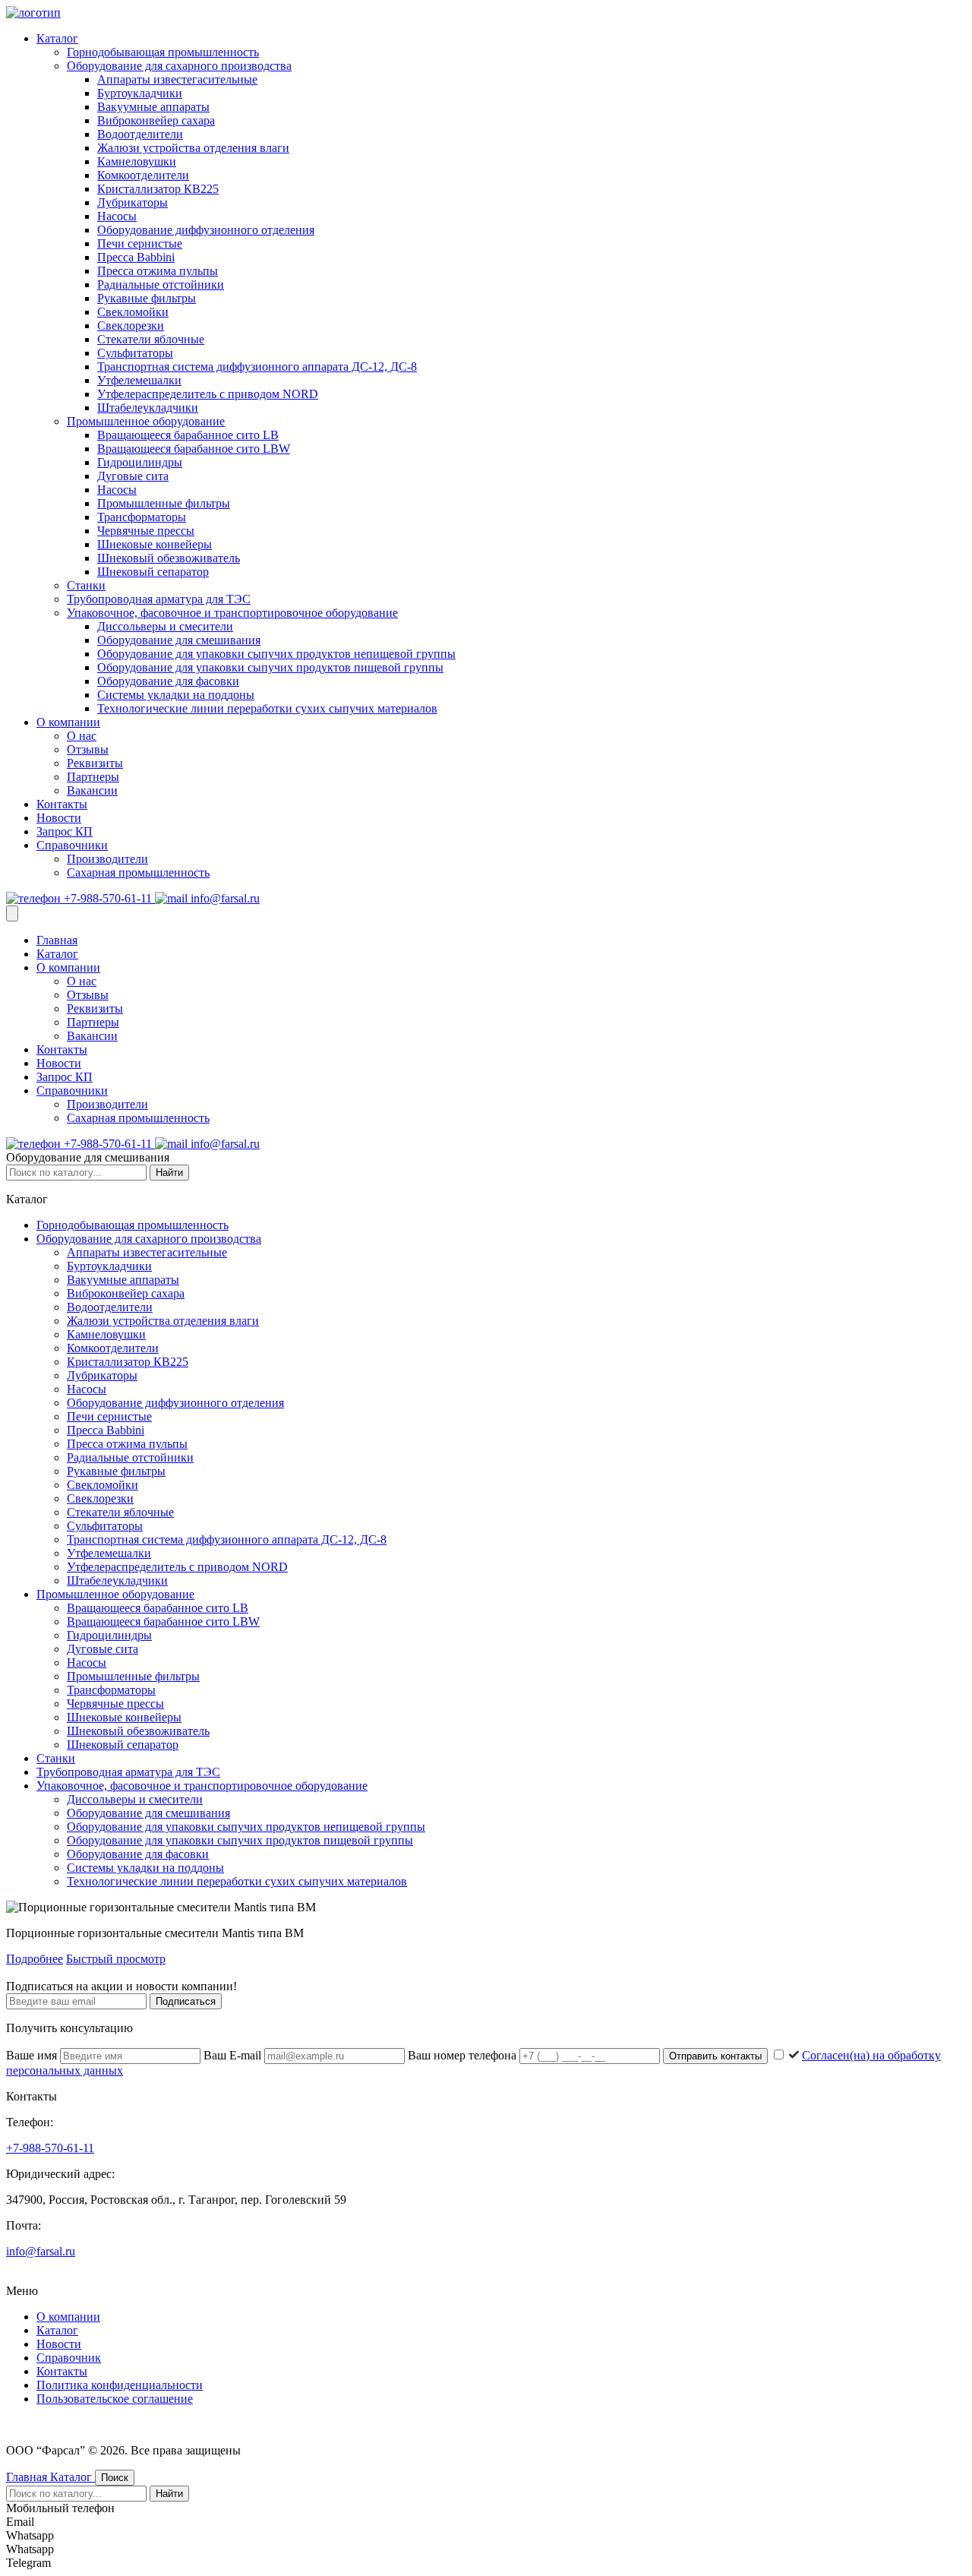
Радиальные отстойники (161, 284)
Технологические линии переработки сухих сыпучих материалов (267, 708)
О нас (82, 736)
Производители (107, 859)
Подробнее (35, 1959)
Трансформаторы (142, 517)
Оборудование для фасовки (168, 681)
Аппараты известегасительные (177, 79)
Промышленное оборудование (146, 421)
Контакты (62, 804)
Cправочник (69, 2358)
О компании (68, 722)
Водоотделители (140, 134)
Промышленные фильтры (164, 503)
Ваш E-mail (234, 2055)
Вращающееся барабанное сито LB (188, 435)
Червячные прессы (146, 531)
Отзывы (88, 749)
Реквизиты (95, 763)
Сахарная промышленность (138, 872)
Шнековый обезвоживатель (169, 558)
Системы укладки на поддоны (176, 695)
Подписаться (186, 2001)
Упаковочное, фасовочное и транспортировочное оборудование (232, 613)
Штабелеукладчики (148, 408)
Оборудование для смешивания (179, 640)
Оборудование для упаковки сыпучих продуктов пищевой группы (270, 667)
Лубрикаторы (133, 202)
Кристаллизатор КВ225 (158, 189)
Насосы (117, 216)
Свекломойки (133, 312)
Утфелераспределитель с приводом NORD (208, 394)
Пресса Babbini (136, 257)
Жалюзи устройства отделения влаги (193, 148)
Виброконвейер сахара (156, 120)
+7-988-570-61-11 (108, 898)
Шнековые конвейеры (155, 544)
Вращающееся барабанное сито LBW (194, 449)
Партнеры (93, 777)
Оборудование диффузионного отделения (206, 230)
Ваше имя (33, 2055)
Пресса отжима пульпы (158, 271)
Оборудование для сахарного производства (179, 66)
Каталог (57, 38)
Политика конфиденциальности (120, 2385)
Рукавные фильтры (147, 298)
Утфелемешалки (139, 380)
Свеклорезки (131, 326)
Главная (57, 940)
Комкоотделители (143, 175)
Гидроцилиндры (140, 462)
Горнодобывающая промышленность (163, 52)
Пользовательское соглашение (115, 2399)
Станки (86, 585)
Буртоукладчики (140, 93)
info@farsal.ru (224, 898)
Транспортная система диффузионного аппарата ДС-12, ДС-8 (257, 367)
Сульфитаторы (135, 353)
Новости (59, 818)
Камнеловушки (137, 161)
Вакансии (92, 790)
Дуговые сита (133, 476)
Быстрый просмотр (116, 1959)
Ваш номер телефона (464, 2055)
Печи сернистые (140, 243)
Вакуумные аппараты (153, 107)
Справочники (72, 845)
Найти (169, 1173)
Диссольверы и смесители (165, 626)
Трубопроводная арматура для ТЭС (159, 599)
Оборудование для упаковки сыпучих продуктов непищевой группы (276, 654)
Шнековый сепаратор (153, 572)
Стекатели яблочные (151, 339)
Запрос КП (65, 831)
